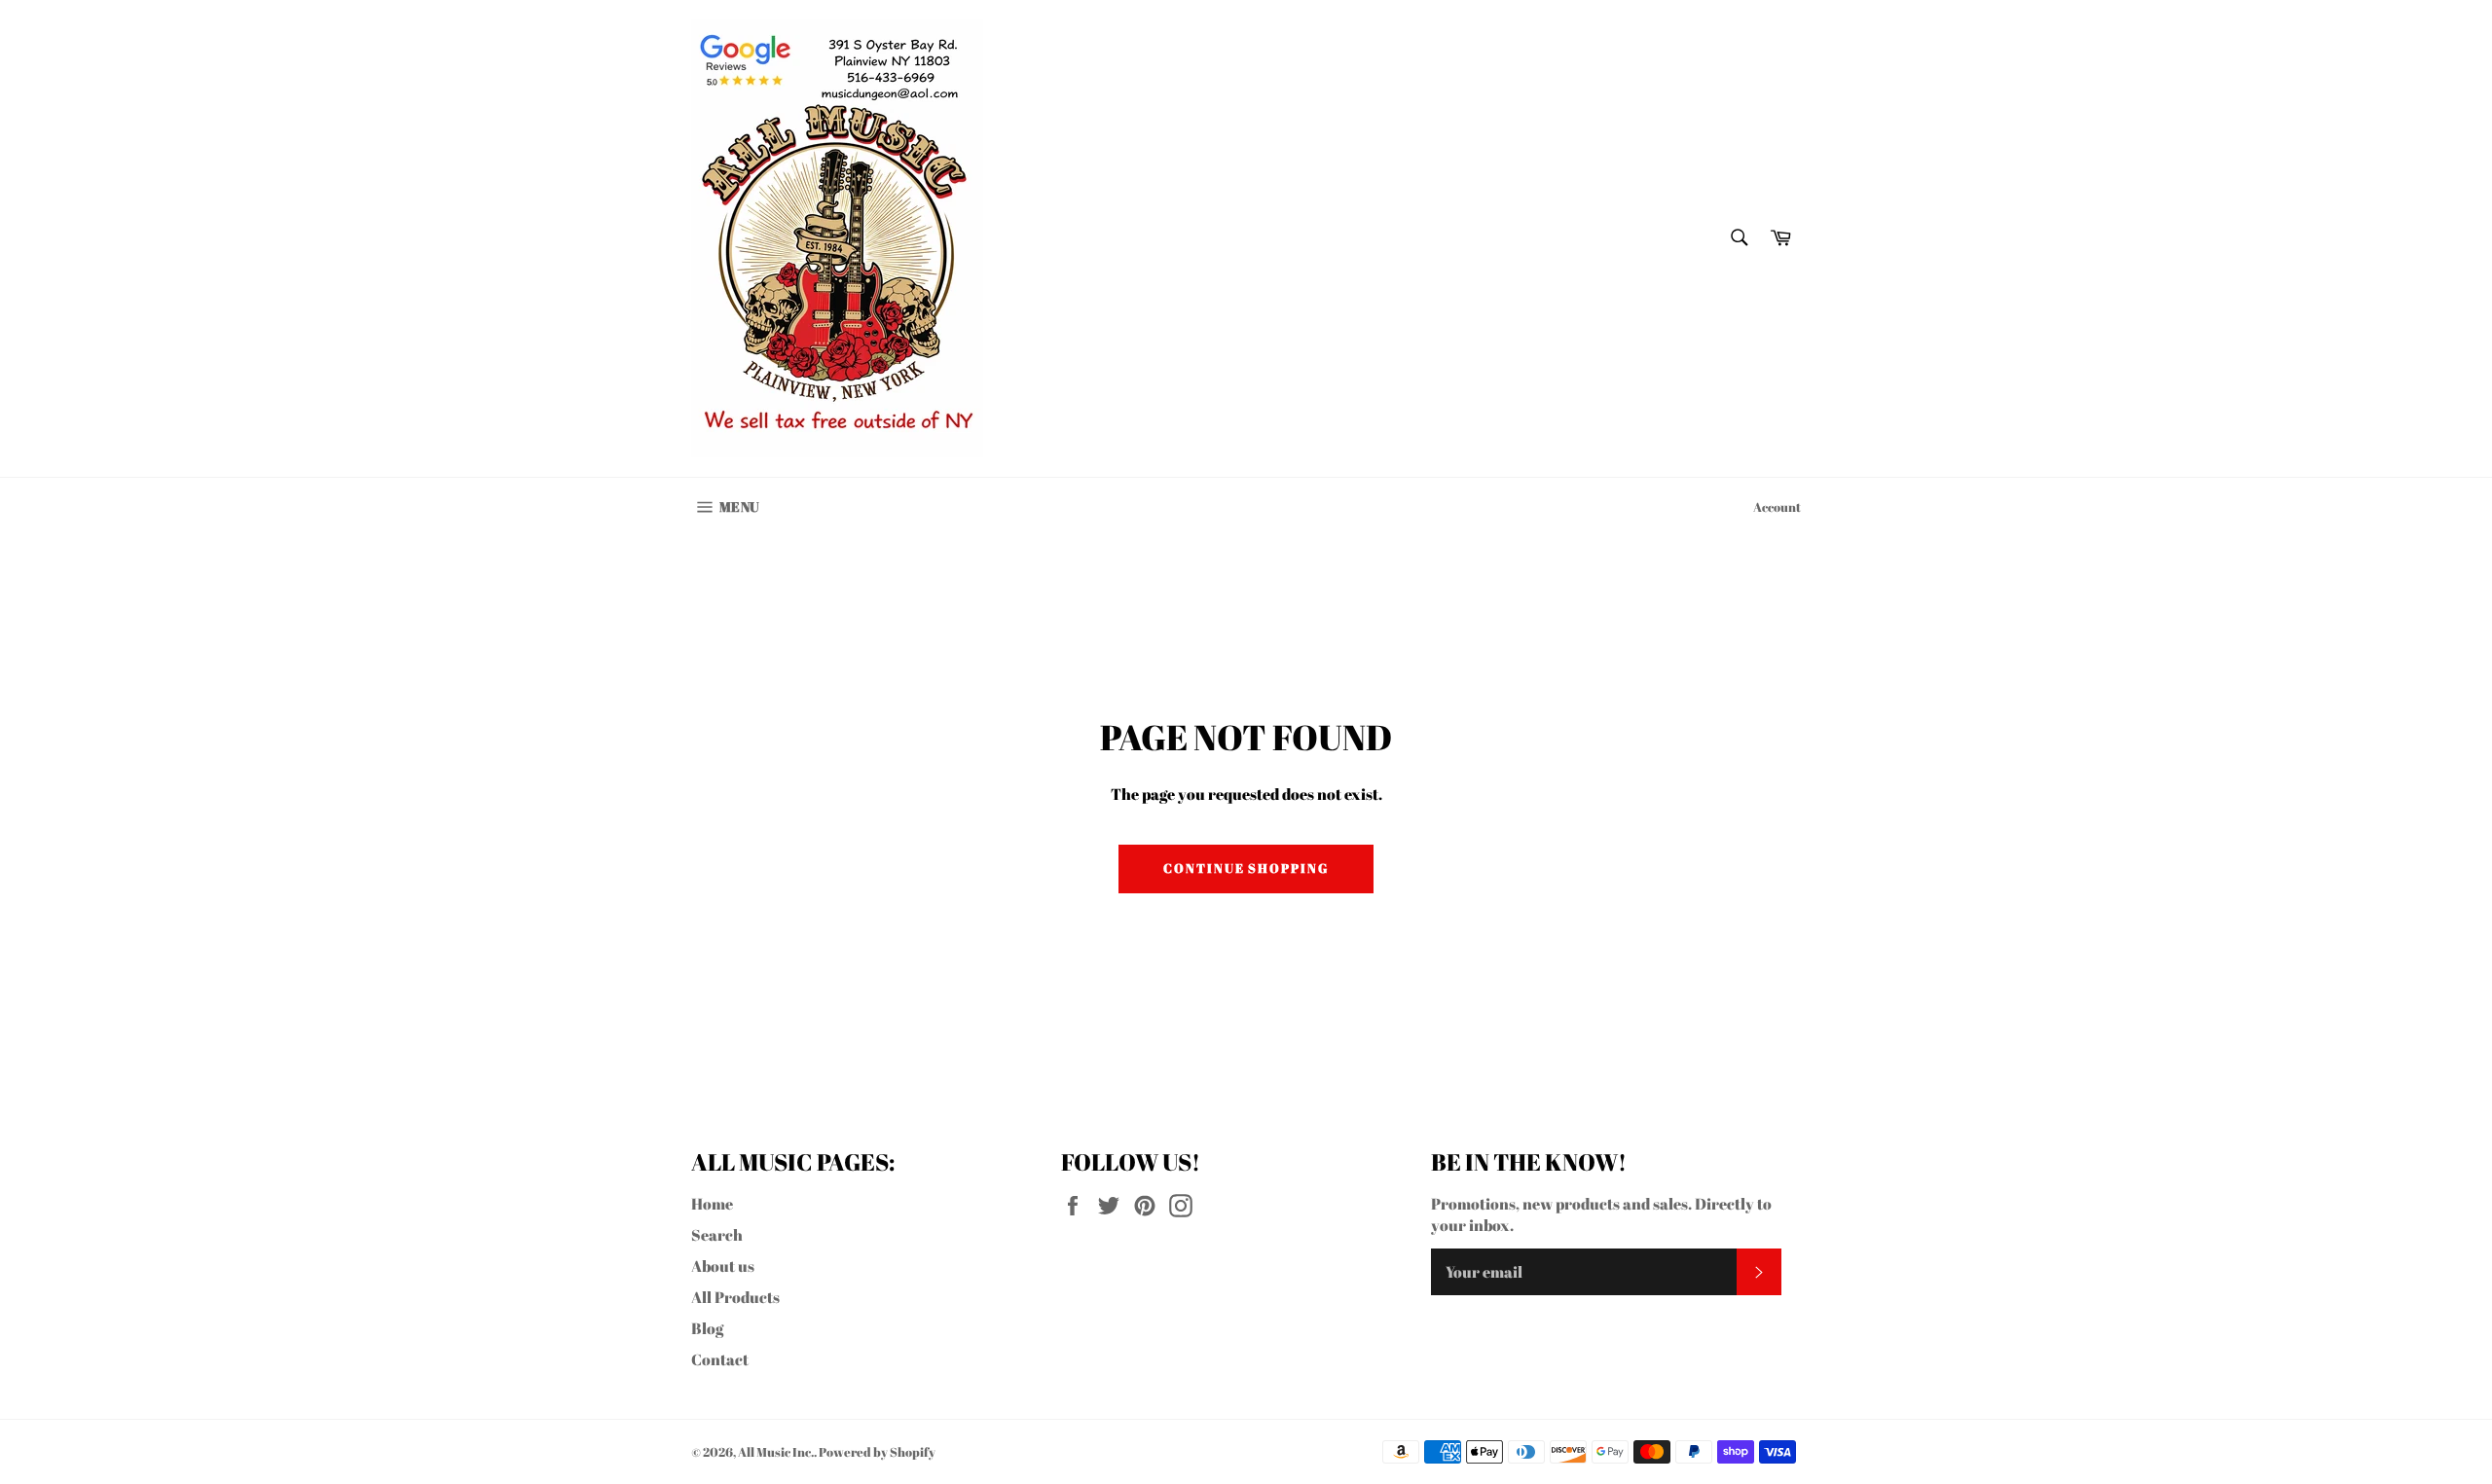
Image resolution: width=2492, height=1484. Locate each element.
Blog (707, 1328)
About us (723, 1266)
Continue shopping (1246, 868)
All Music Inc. (776, 1452)
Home (712, 1204)
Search (717, 1235)
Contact (720, 1359)
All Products (735, 1297)
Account (1777, 507)
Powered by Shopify (877, 1452)
